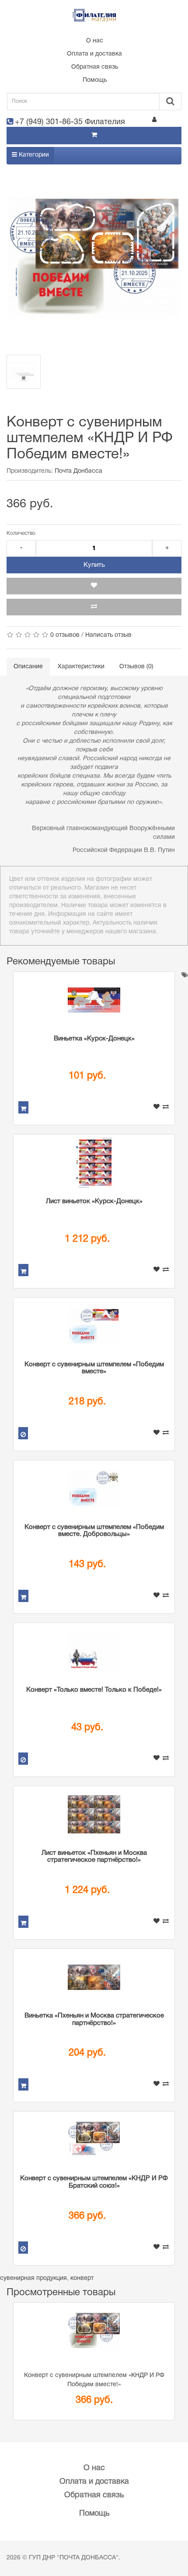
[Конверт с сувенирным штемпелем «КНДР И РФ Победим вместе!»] (94, 258)
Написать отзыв (108, 635)
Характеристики (81, 667)
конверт (82, 2278)
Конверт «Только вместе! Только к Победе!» (94, 1690)
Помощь (95, 80)
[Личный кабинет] (154, 121)
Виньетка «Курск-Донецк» (94, 1039)
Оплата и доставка (94, 54)
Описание (28, 667)
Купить (94, 565)
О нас (95, 41)
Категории (33, 155)
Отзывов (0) (136, 667)
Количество (21, 533)
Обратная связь (95, 67)
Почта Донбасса (78, 471)
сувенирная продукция (33, 2278)
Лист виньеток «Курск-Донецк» (94, 1201)
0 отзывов (65, 635)
